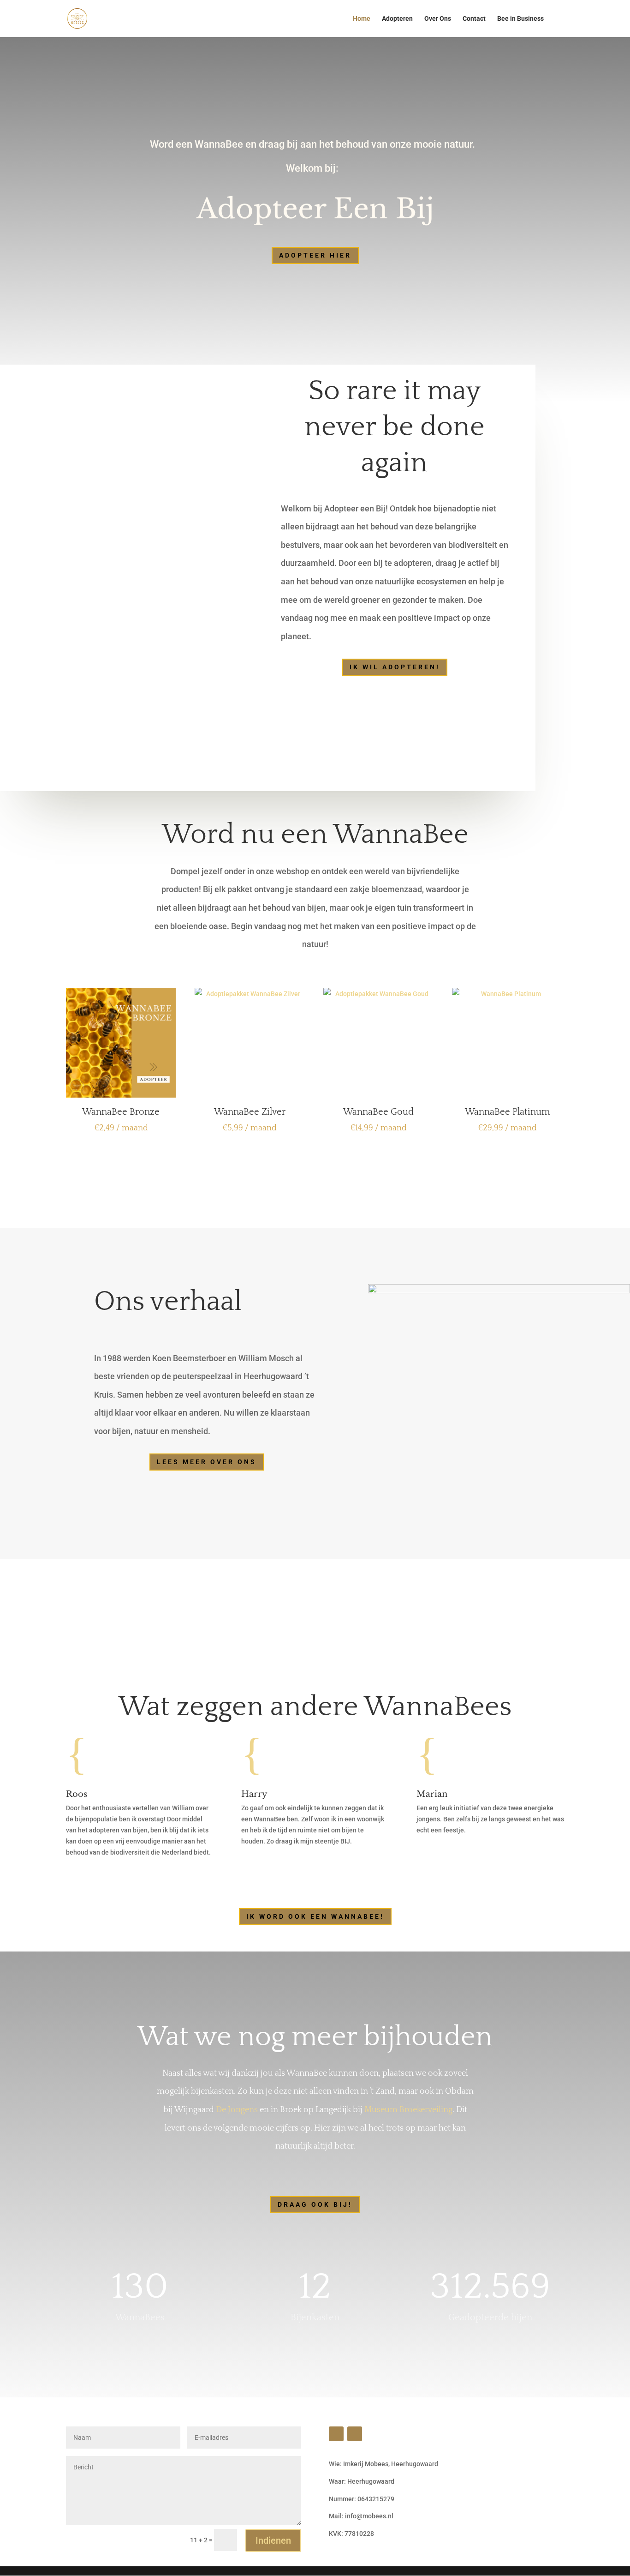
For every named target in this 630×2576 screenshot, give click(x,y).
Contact (474, 19)
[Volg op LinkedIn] (355, 2434)
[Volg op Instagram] (336, 2434)
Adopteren (397, 19)
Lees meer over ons (207, 1462)
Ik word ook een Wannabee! (315, 1916)
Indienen (273, 2540)
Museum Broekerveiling (408, 2110)
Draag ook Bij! (315, 2204)
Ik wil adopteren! (395, 667)
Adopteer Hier (315, 255)
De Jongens (237, 2110)
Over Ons (438, 19)
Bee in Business (520, 19)
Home (362, 19)
